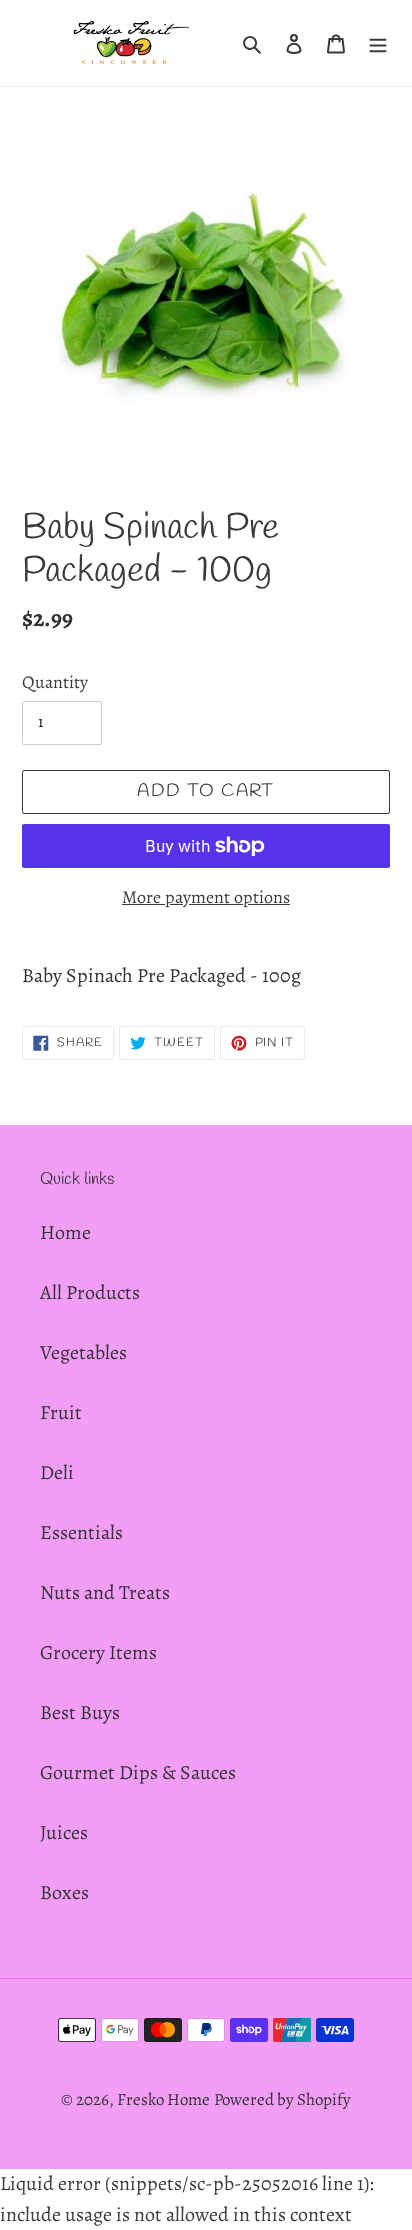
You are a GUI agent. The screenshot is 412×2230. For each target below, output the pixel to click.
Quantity (55, 682)
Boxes (64, 1892)
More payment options (206, 897)
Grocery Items (98, 1652)
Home (65, 1232)
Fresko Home (163, 2099)
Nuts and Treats (105, 1592)
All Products (90, 1292)
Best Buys (80, 1712)
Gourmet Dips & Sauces (138, 1772)
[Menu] (378, 43)
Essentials (81, 1532)
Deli (57, 1472)
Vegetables (83, 1352)
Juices (64, 1832)
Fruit (61, 1412)
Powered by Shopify (282, 2099)
